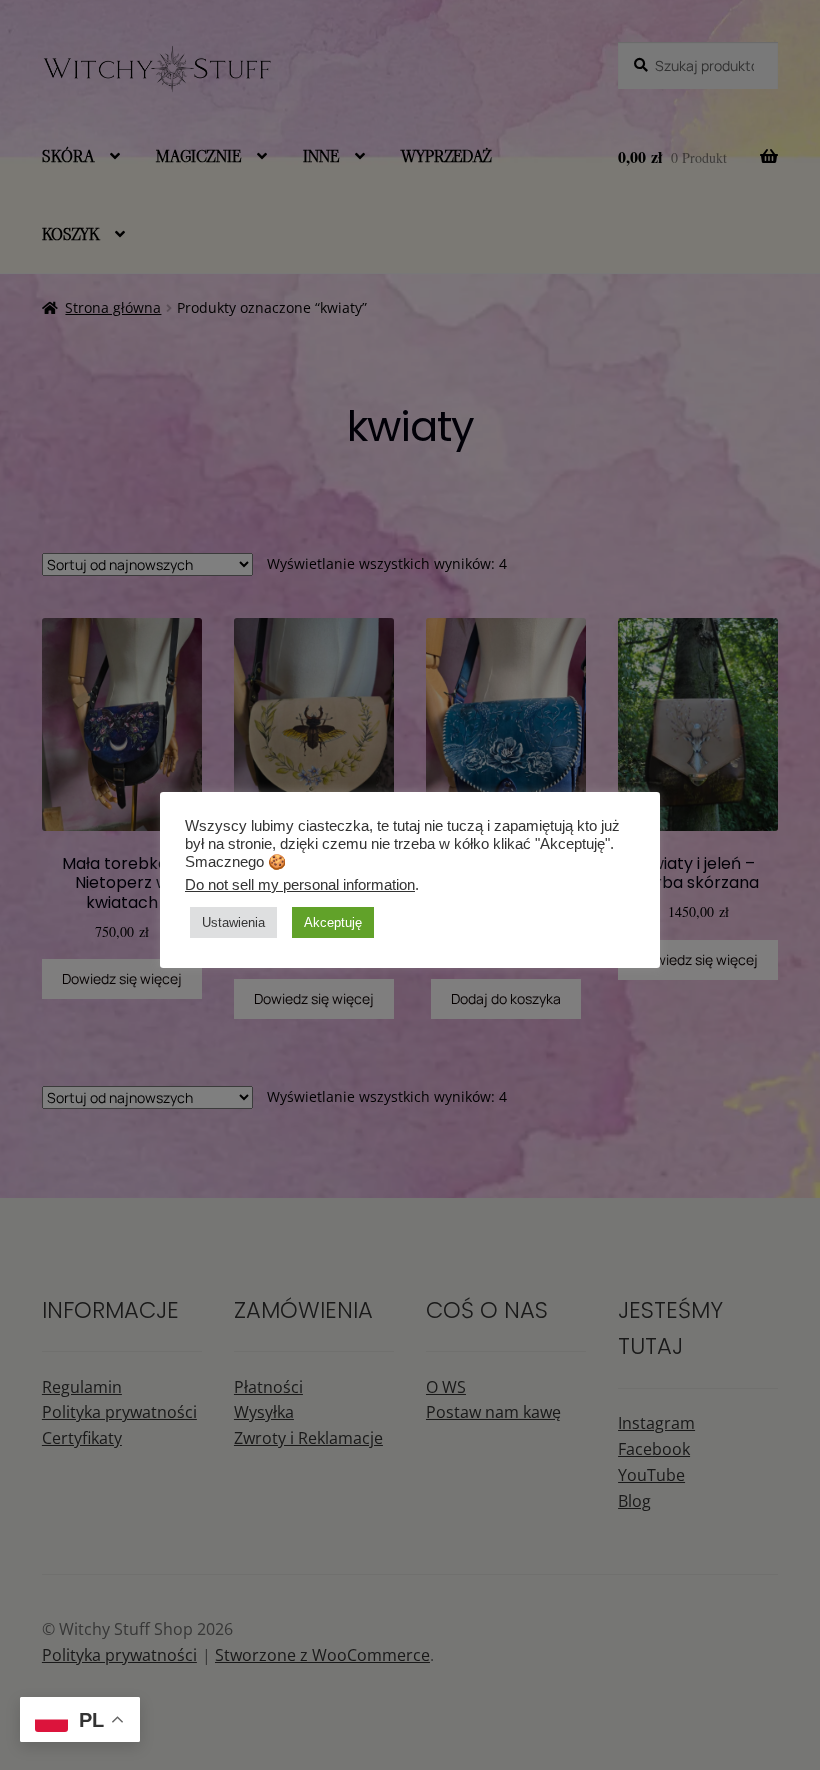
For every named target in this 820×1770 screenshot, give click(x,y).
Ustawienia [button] (233, 922)
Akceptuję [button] (333, 922)
